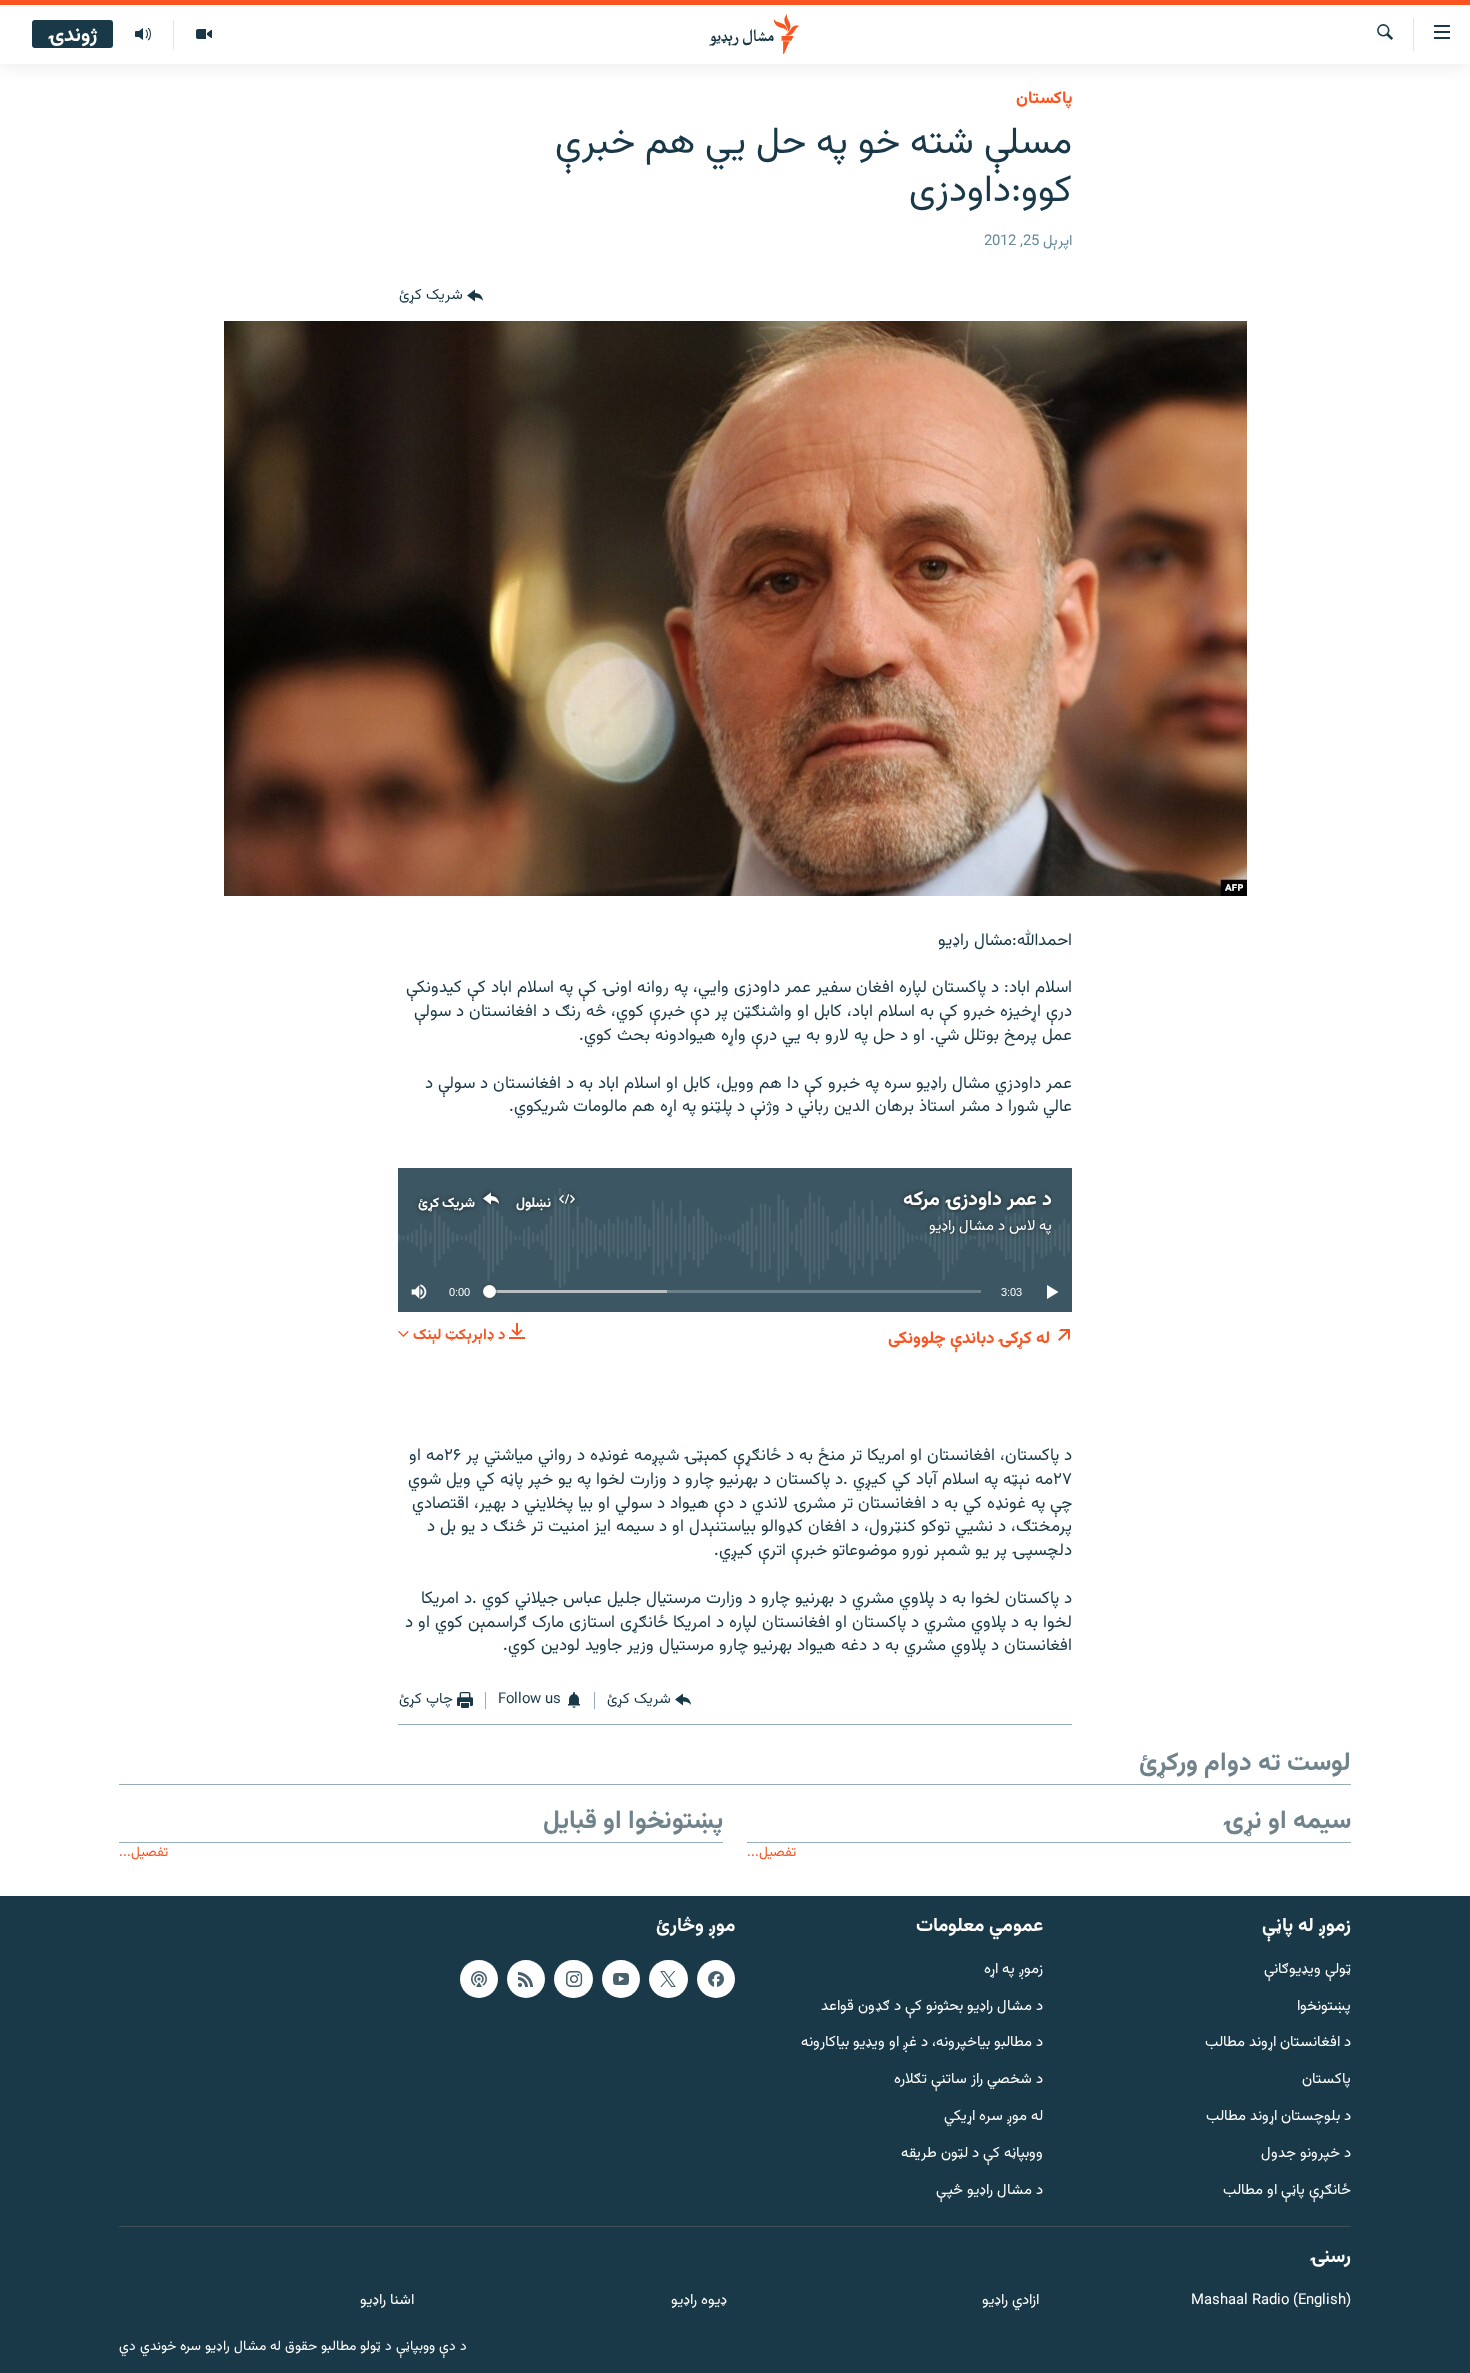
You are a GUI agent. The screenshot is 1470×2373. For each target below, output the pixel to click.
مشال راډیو (961, 1226)
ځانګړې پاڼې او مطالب (1287, 2190)
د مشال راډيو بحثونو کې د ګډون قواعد (932, 2006)
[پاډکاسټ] (479, 1978)
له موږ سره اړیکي (993, 2117)
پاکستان (1044, 99)
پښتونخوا (1324, 2006)
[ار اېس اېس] (526, 1978)
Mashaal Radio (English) (1271, 2301)
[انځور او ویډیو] (203, 35)
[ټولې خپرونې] (143, 35)
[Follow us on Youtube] (621, 1978)
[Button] (441, 297)
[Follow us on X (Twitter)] (668, 1978)
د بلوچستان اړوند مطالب (1278, 2117)
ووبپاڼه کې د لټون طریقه (972, 2153)
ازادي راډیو (1010, 2301)
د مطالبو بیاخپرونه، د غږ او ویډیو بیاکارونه (922, 2043)
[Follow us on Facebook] (716, 1978)
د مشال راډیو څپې (989, 2190)
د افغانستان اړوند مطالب (1278, 2043)
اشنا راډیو (387, 2301)
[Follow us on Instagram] (573, 1978)
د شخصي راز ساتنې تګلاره (968, 2080)
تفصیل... (771, 1852)
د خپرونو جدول (1306, 2153)
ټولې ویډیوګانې (1307, 1969)
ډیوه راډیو (698, 2301)
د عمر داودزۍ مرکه (977, 1200)
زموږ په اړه (1013, 1969)
